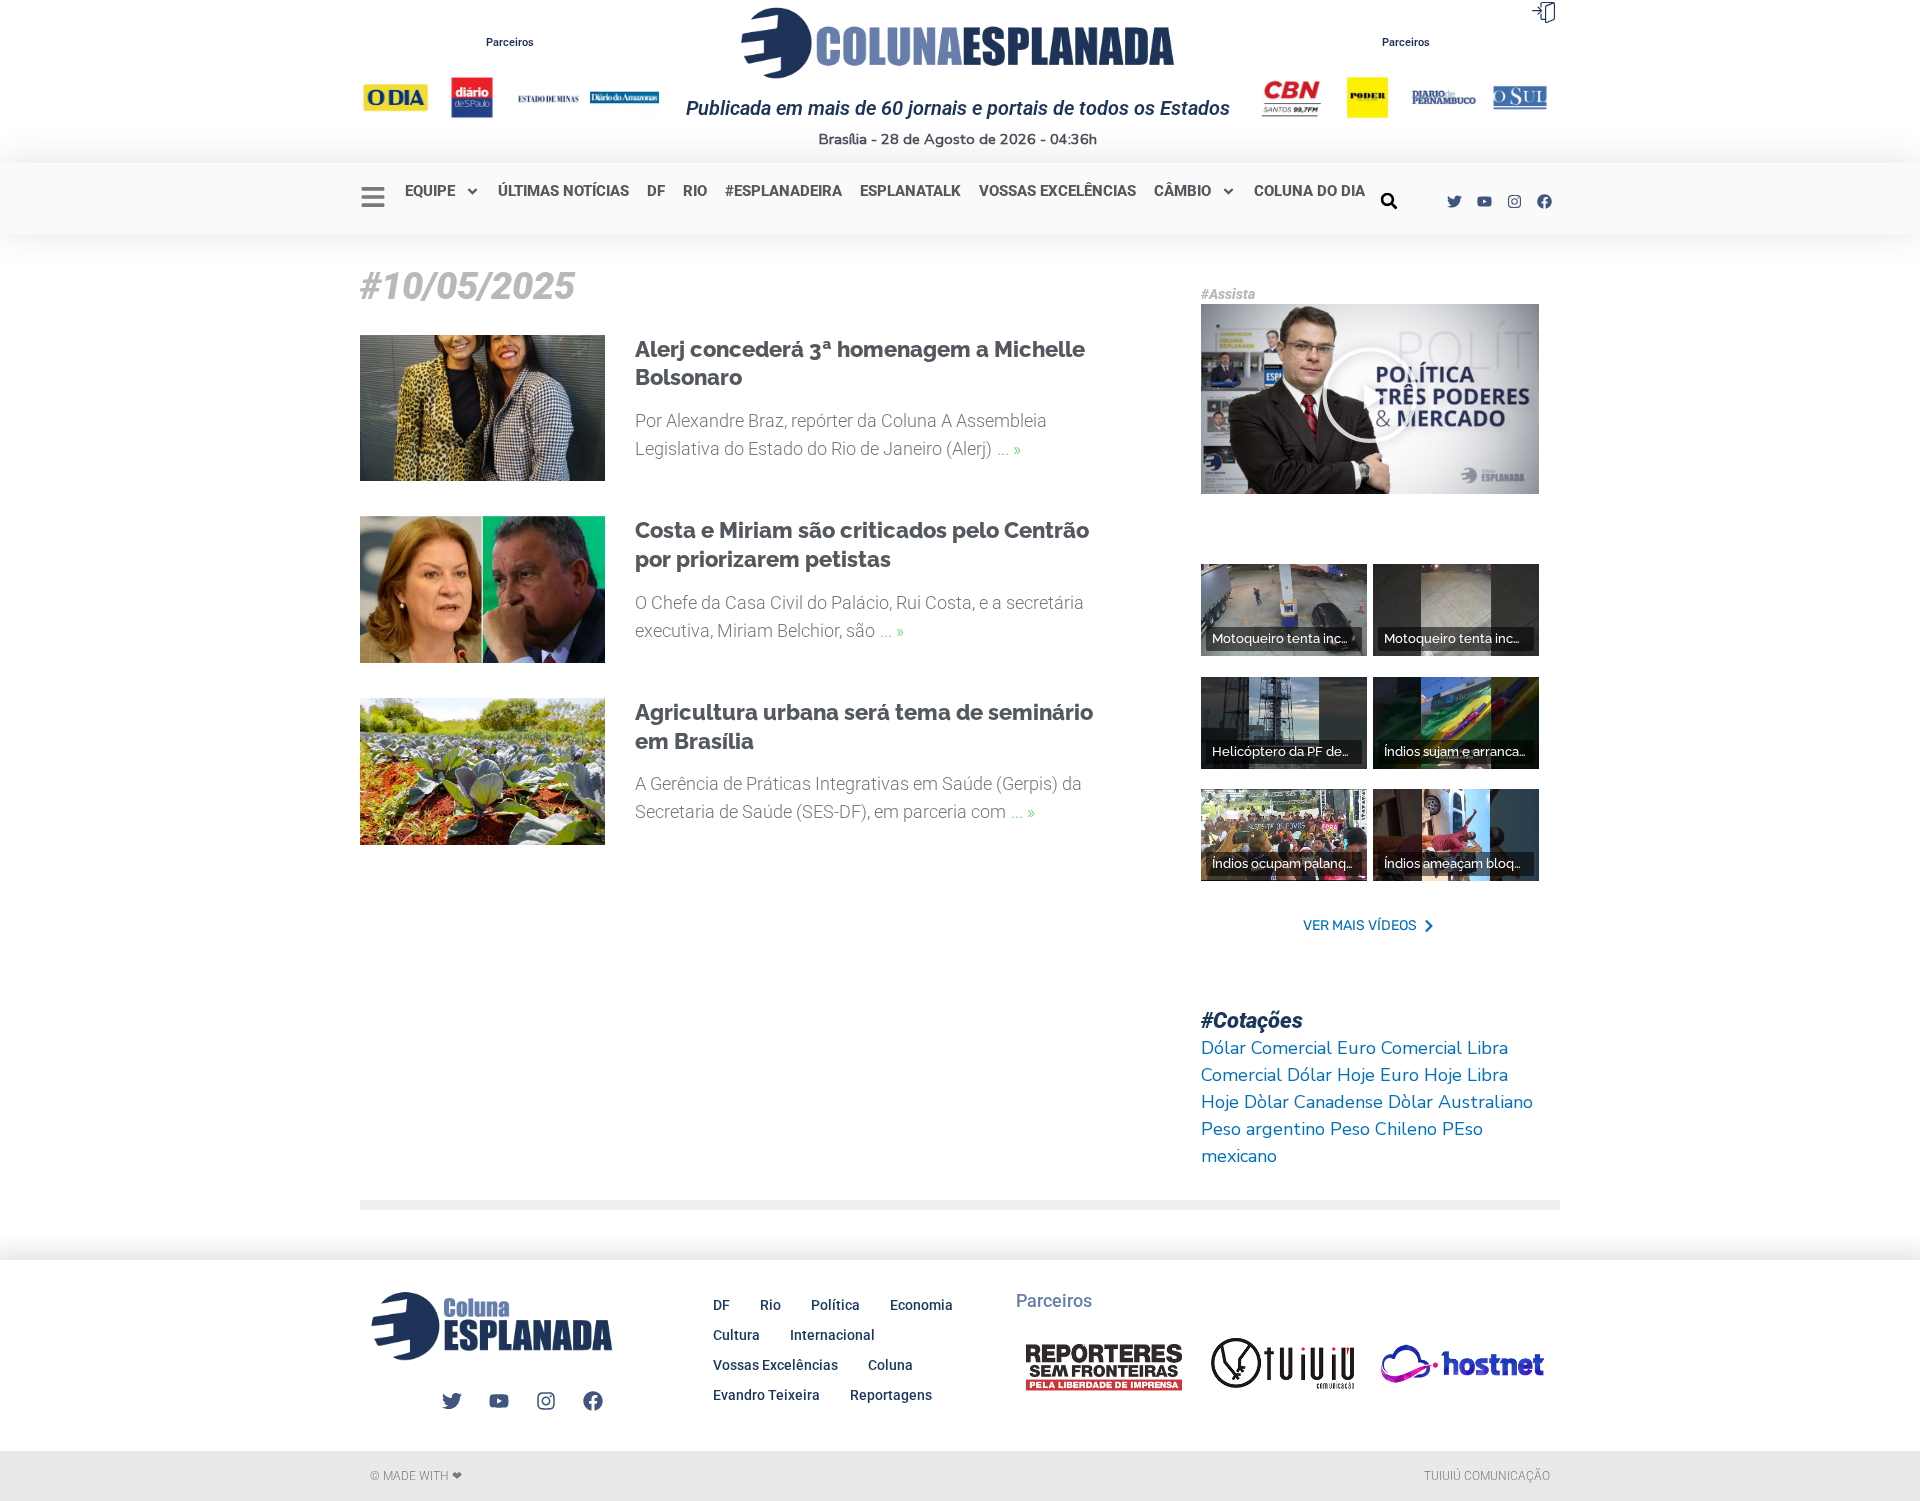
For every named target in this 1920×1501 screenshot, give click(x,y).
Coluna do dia (1309, 191)
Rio (770, 1305)
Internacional (832, 1335)
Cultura (736, 1335)
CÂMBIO (1182, 191)
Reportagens (891, 1395)
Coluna (890, 1365)
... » (1009, 448)
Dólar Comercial (1266, 1048)
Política (835, 1305)
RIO (695, 191)
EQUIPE (430, 191)
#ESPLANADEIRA (783, 191)
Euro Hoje (1421, 1075)
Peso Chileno (1383, 1129)
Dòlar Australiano (1460, 1102)
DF (656, 191)
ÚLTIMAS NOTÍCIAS (563, 191)
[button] (1389, 201)
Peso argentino (1263, 1129)
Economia (921, 1305)
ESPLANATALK (910, 191)
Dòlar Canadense (1313, 1102)
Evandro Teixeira (766, 1395)
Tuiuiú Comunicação (1487, 1476)
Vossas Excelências (1057, 191)
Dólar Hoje (1331, 1075)
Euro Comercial (1399, 1048)
